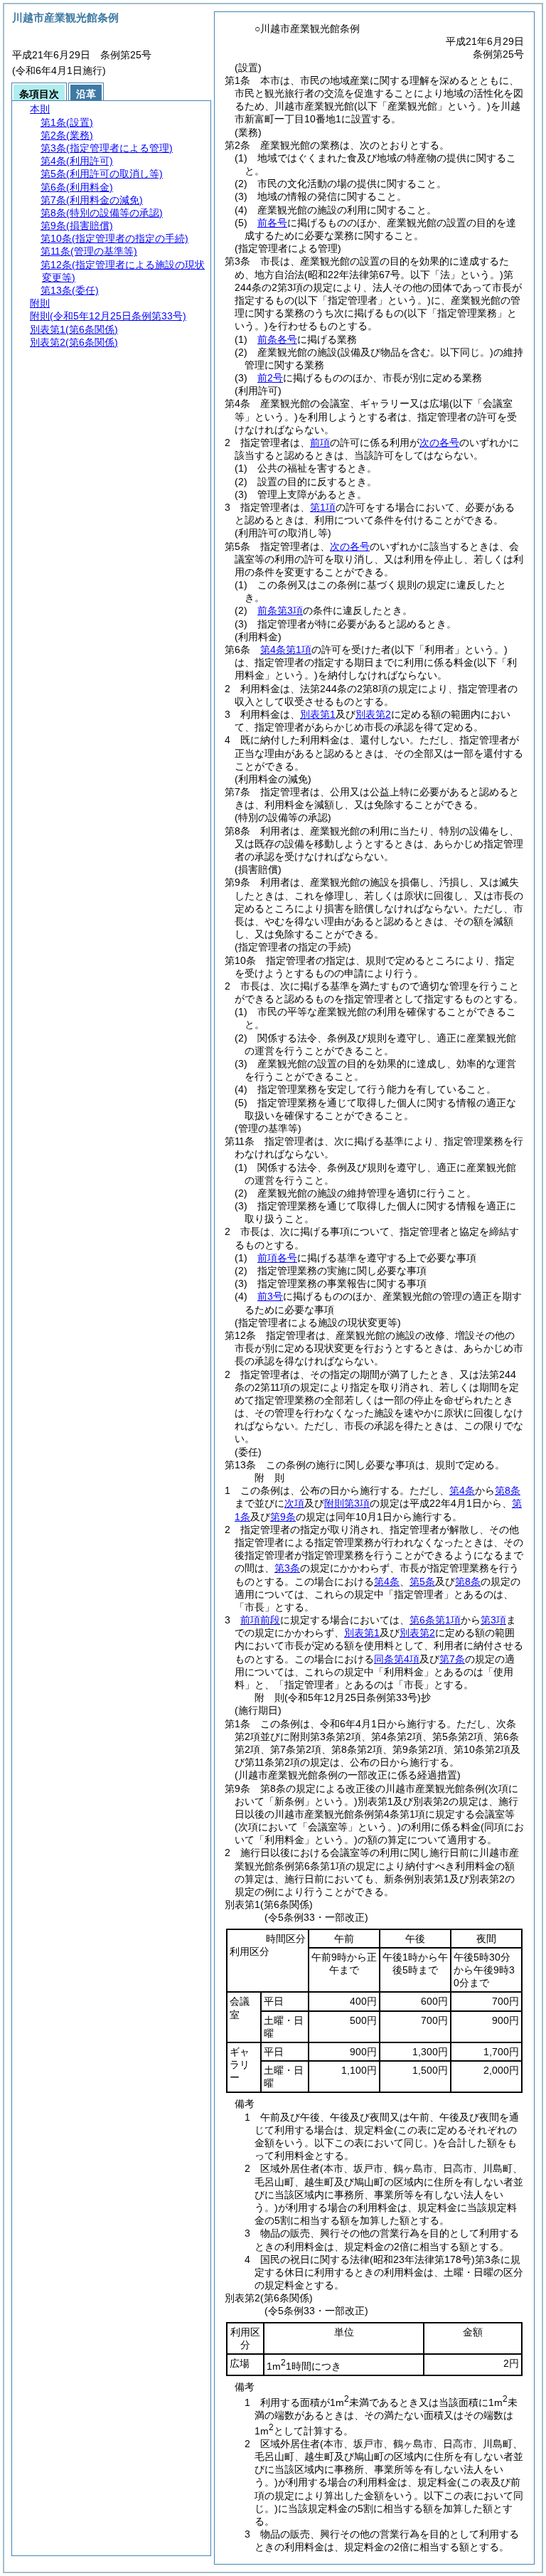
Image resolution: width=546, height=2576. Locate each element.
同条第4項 (397, 1659)
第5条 (422, 1581)
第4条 (462, 1490)
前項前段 (260, 1620)
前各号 (272, 223)
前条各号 (277, 339)
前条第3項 (280, 610)
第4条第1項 (286, 650)
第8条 (508, 1490)
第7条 (452, 1659)
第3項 (493, 1620)
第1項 (323, 507)
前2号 (270, 378)
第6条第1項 (435, 1620)
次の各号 (439, 442)
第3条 (287, 1568)
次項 (294, 1503)
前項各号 (277, 1258)
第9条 (283, 1517)
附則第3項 (347, 1503)
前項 (320, 442)
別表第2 (373, 714)
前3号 (270, 1296)
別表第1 (318, 714)
